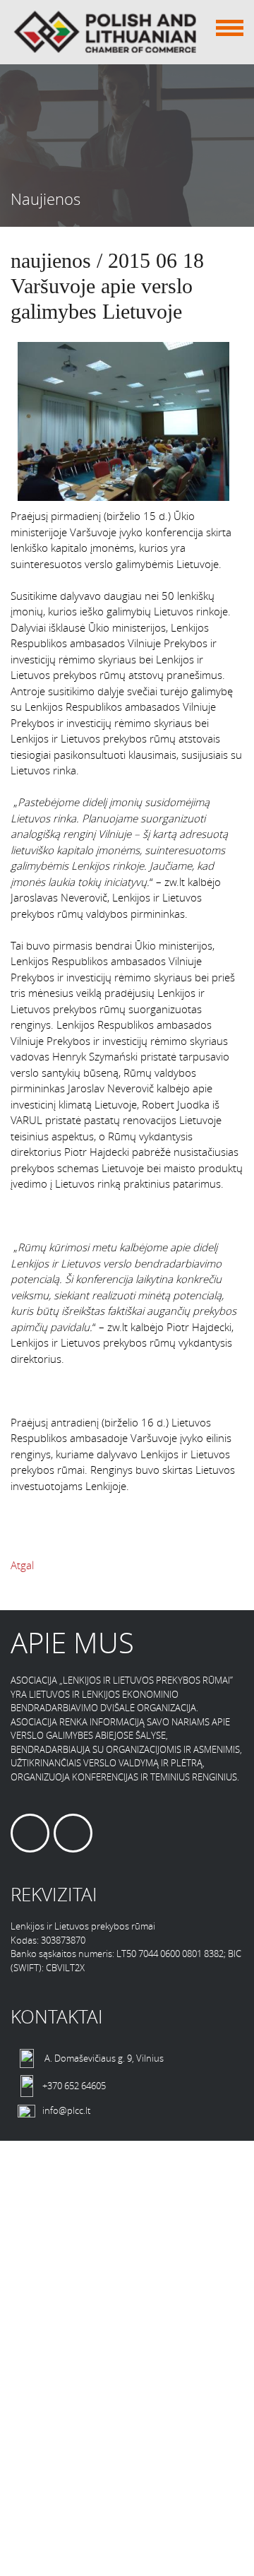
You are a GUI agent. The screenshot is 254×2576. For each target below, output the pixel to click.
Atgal (22, 1565)
